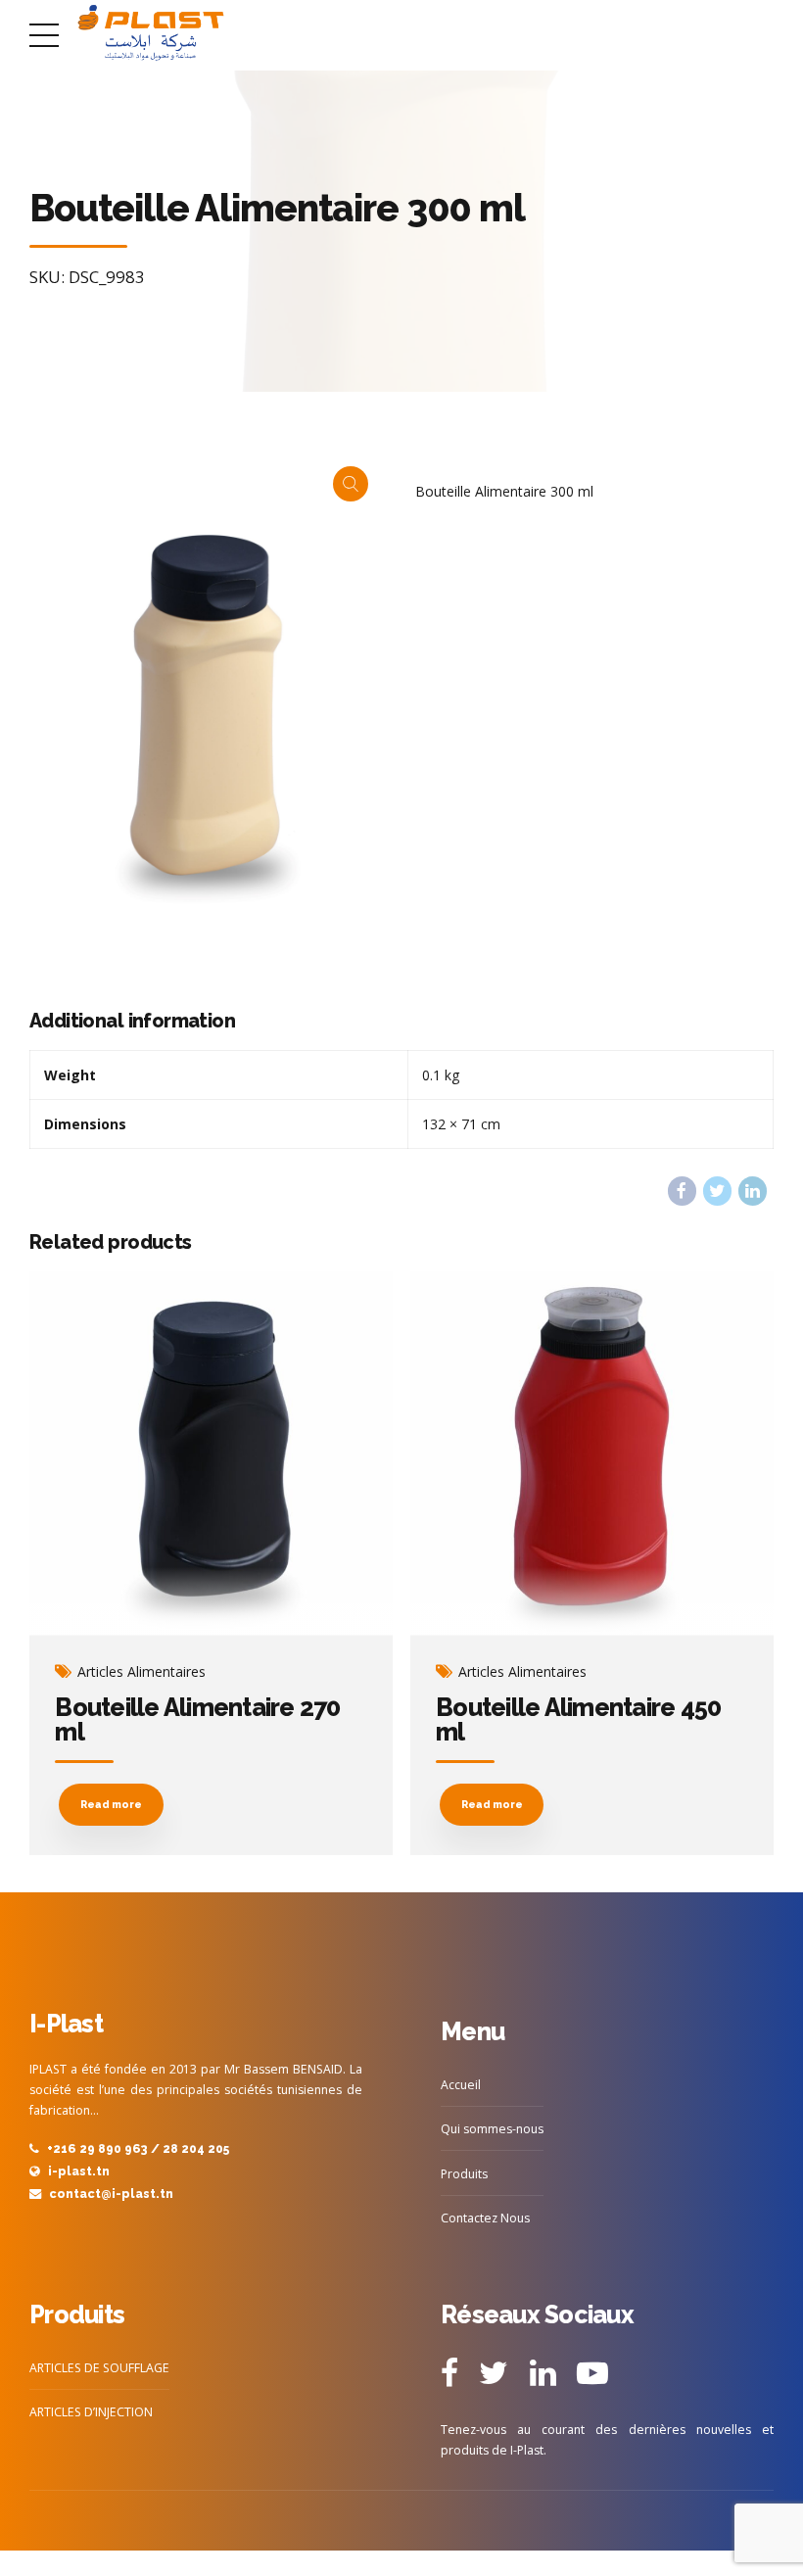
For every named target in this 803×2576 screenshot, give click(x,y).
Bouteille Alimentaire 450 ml (578, 1719)
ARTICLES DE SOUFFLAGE (99, 2368)
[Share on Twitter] (717, 1191)
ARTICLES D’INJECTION (91, 2412)
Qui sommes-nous (492, 2129)
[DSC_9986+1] (211, 1454)
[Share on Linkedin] (753, 1191)
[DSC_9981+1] (592, 1454)
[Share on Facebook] (682, 1191)
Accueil (461, 2085)
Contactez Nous (485, 2218)
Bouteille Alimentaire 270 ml (197, 1719)
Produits (464, 2174)
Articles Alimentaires (142, 1672)
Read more (111, 1804)
